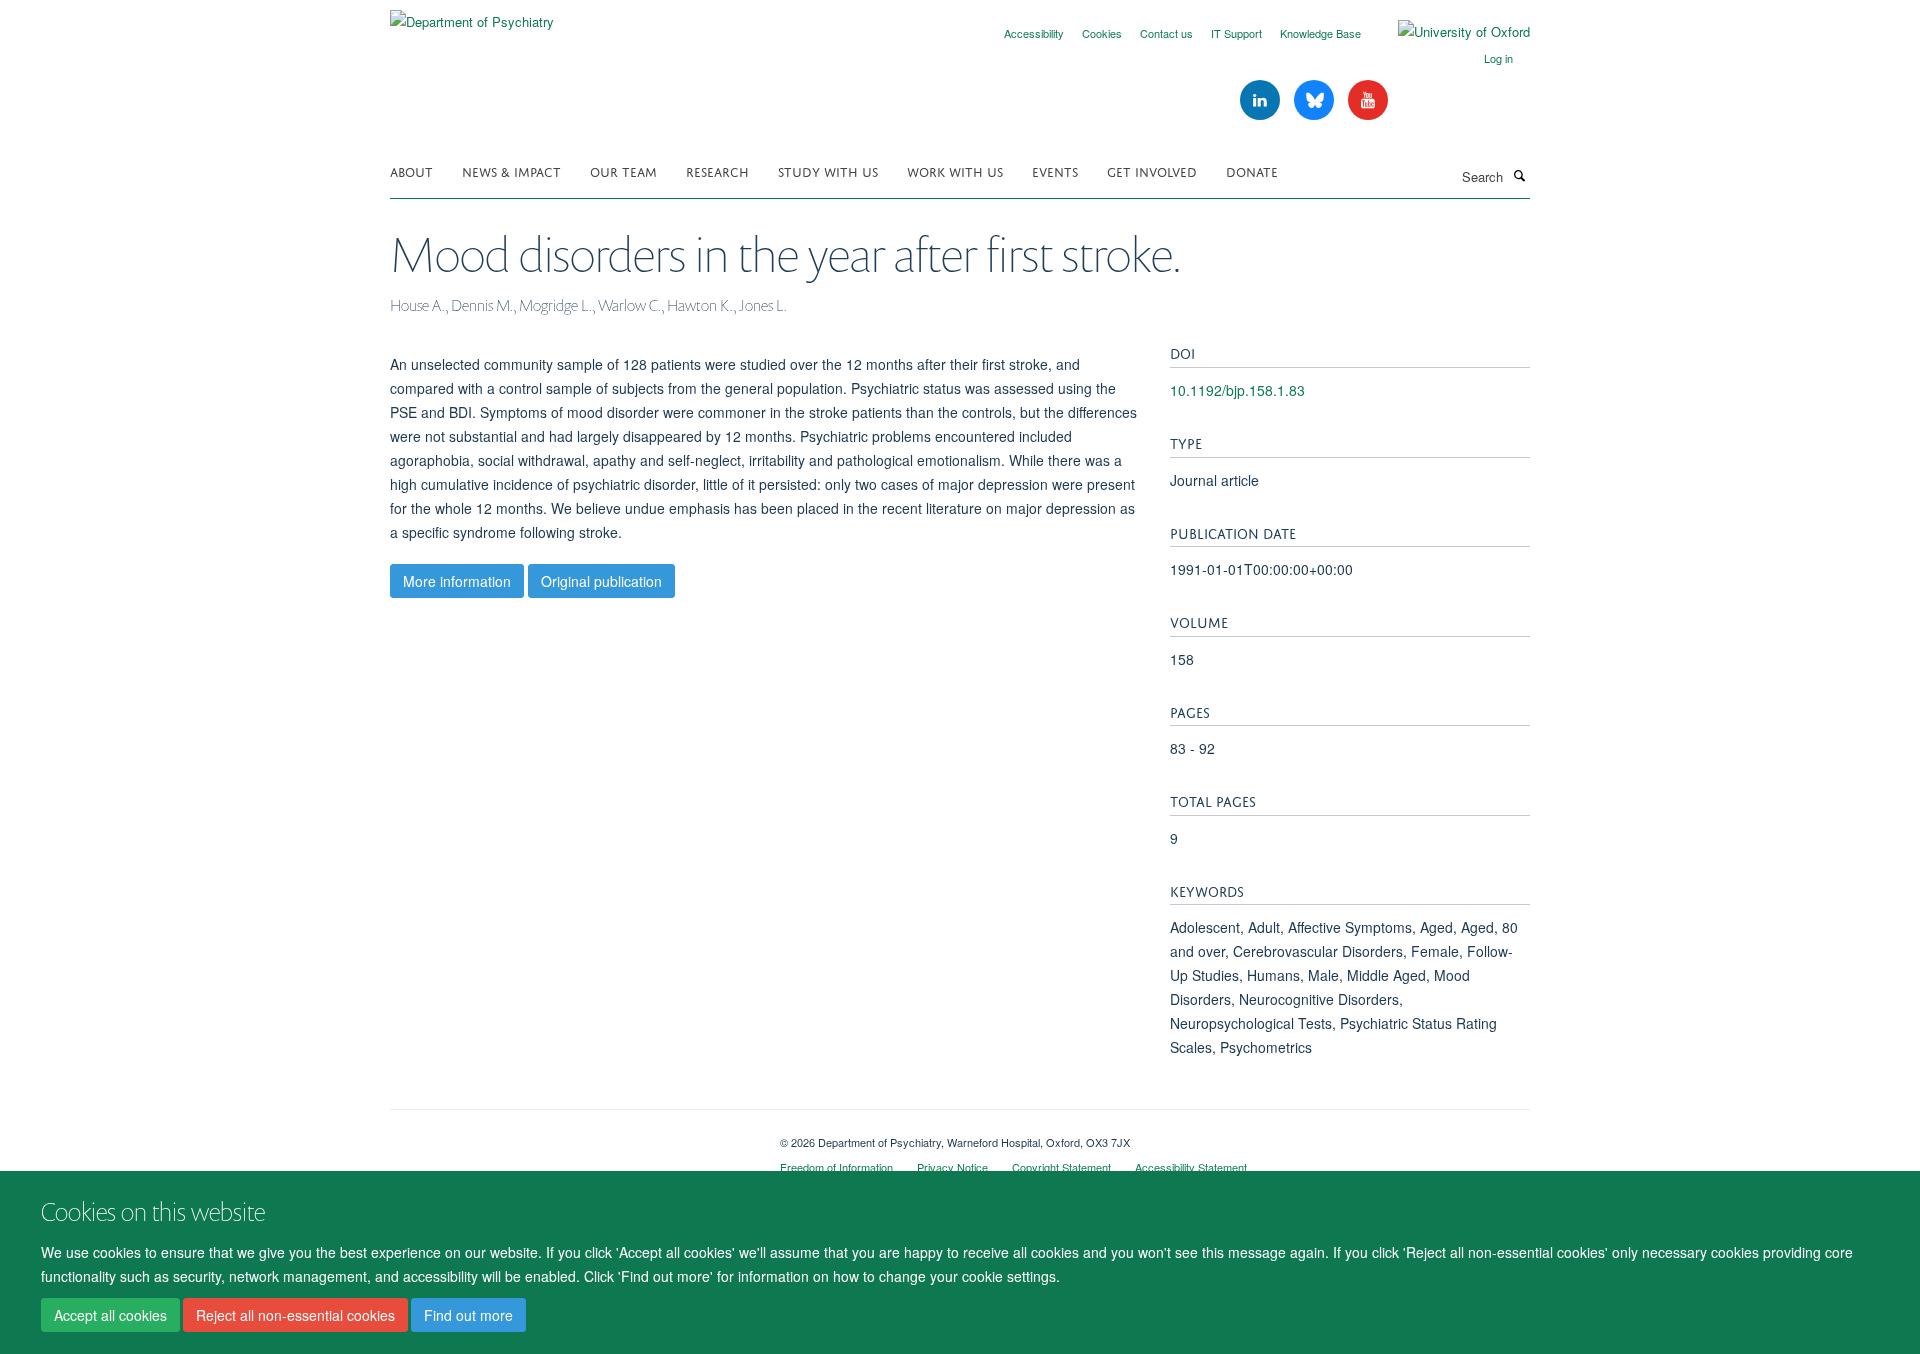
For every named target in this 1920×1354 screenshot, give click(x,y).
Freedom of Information (836, 1167)
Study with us (828, 170)
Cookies (1102, 33)
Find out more (468, 1315)
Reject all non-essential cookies (295, 1315)
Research (717, 170)
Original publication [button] (601, 581)
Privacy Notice (952, 1167)
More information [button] (457, 581)
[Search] (1519, 175)
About (411, 170)
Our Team (623, 170)
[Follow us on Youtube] (1368, 100)
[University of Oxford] (1449, 32)
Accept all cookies (110, 1315)
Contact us (1166, 33)
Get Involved (1152, 170)
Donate (1252, 170)
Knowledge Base (1320, 33)
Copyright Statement (1061, 1167)
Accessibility (1034, 33)
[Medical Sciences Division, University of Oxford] (570, 1135)
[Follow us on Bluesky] (1316, 100)
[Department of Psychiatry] (472, 14)
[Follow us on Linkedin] (1262, 100)
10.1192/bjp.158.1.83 (1237, 390)
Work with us (955, 170)
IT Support (1236, 33)
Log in (1498, 58)
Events (1055, 170)
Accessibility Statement (1191, 1167)
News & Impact (511, 170)
